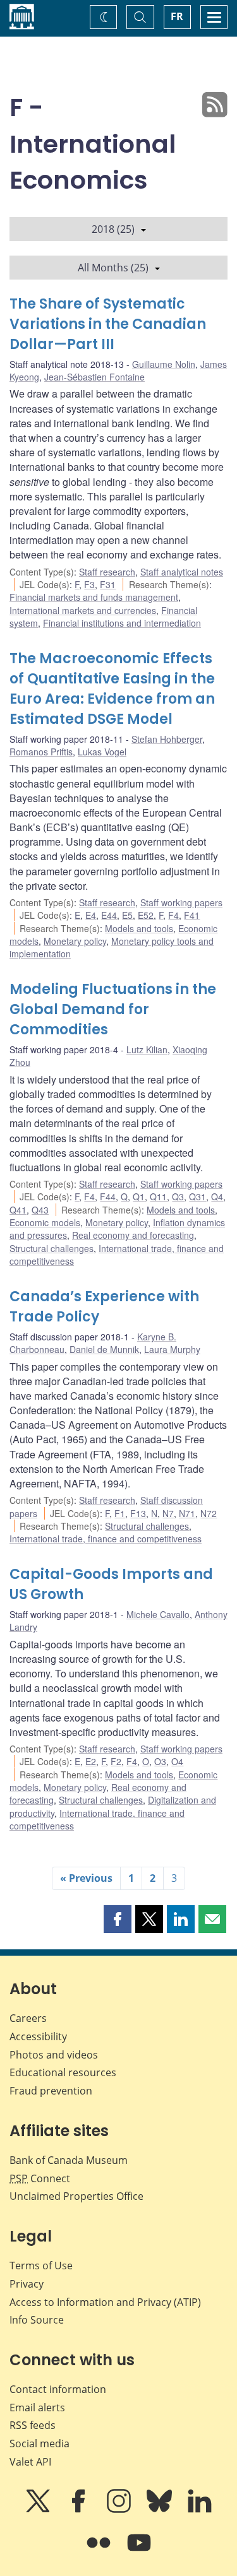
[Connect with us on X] (39, 2510)
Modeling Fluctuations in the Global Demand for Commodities (113, 1009)
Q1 (139, 1196)
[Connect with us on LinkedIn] (200, 2510)
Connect (40, 2178)
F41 (192, 915)
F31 (108, 584)
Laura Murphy (172, 1349)
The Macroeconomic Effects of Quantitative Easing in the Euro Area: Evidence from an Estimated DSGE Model (112, 689)
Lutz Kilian (147, 1049)
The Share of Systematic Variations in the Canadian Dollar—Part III (108, 324)
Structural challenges (52, 1248)
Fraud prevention (51, 2091)
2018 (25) (113, 229)
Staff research (107, 572)
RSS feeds (33, 2425)
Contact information (58, 2389)
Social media (39, 2443)
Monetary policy (75, 941)
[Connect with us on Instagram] (120, 2510)
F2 (116, 1761)
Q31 (197, 1196)
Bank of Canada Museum (69, 2160)
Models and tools (139, 928)
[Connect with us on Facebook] (80, 2510)
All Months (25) (113, 268)
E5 (127, 915)
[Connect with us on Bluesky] (161, 2510)
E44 (109, 915)
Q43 (40, 1210)
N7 (168, 1513)
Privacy (27, 2284)
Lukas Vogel (102, 752)
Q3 (178, 1196)
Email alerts (37, 2408)
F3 (89, 584)
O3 (160, 1761)
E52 (146, 915)
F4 (173, 915)
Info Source (37, 2320)
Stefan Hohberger (167, 739)
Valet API (30, 2462)
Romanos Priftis (41, 752)
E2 (91, 1761)
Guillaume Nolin (164, 364)
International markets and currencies (83, 610)
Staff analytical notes (182, 572)
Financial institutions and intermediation (122, 623)
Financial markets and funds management (94, 597)
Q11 (158, 1196)
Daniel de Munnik (104, 1349)
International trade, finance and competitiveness (106, 1539)
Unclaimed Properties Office (76, 2196)
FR (177, 16)
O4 (177, 1761)
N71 (187, 1513)
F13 (138, 1513)
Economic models (45, 1222)
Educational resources (63, 2072)
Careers (28, 2018)
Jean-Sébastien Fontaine (94, 377)
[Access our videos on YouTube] (139, 2551)
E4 (91, 915)
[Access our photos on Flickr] (100, 2551)
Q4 (217, 1196)
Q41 (18, 1210)
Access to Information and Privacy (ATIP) (105, 2302)
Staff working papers (181, 902)
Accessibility (38, 2036)
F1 (120, 1513)
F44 (108, 1196)
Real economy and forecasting (133, 1235)
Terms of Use (41, 2266)
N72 (209, 1513)
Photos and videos (54, 2055)
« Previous (86, 1878)
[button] (118, 1919)
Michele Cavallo (158, 1614)
